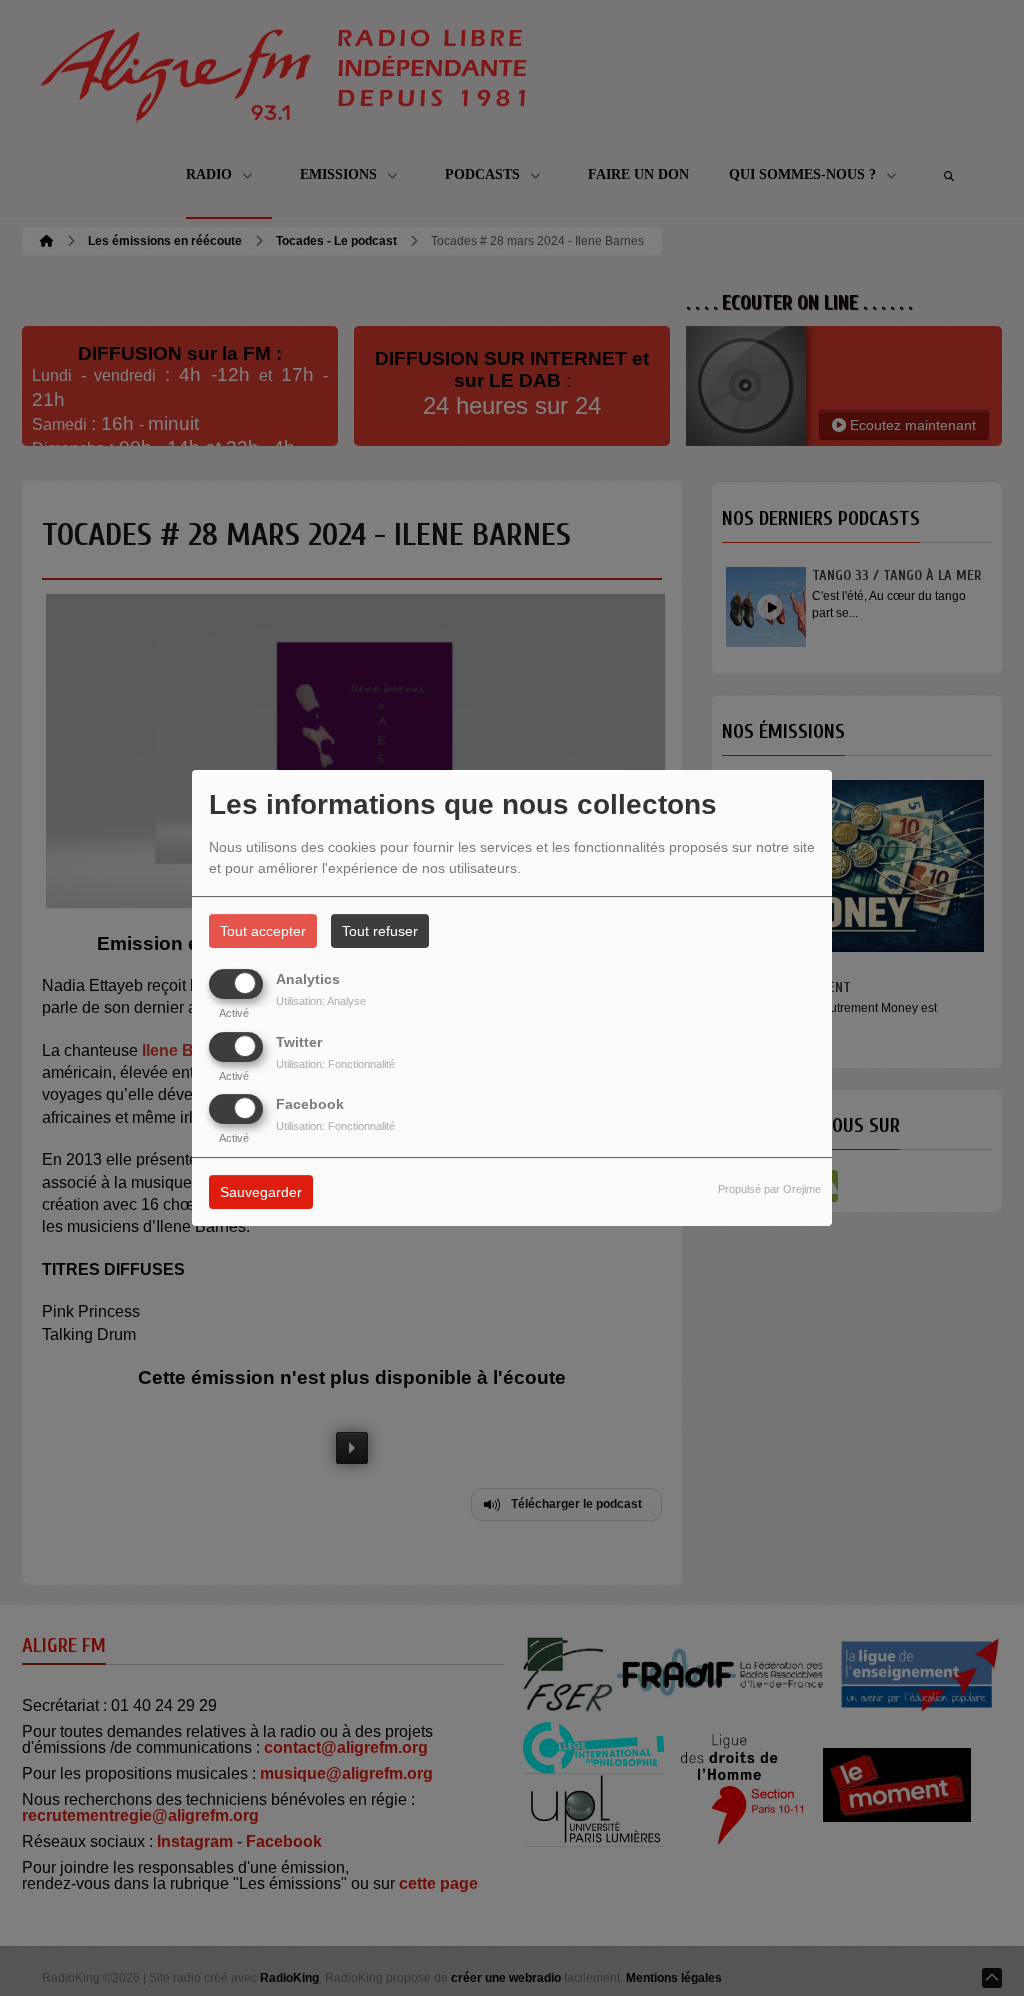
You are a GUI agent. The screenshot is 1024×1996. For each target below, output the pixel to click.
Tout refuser (380, 931)
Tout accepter (263, 931)
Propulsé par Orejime (769, 1189)
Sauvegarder (261, 1192)
